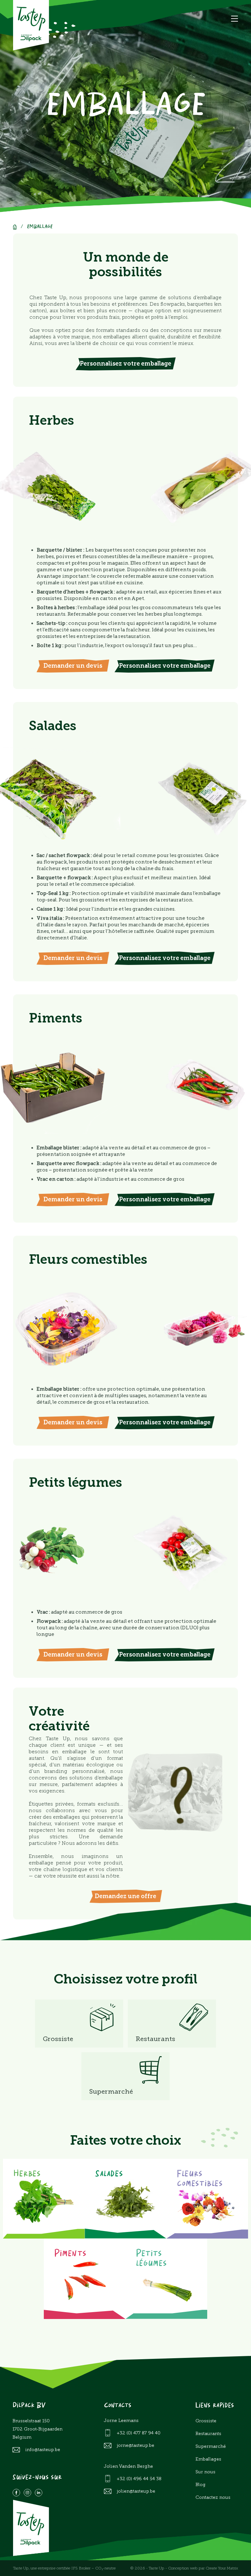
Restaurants (208, 2434)
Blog (201, 2485)
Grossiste (206, 2421)
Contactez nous (213, 2497)
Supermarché (211, 2446)
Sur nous (205, 2472)
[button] (234, 19)
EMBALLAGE (40, 227)
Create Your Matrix (222, 2568)
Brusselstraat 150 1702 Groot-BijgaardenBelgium (37, 2429)
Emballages (208, 2459)
